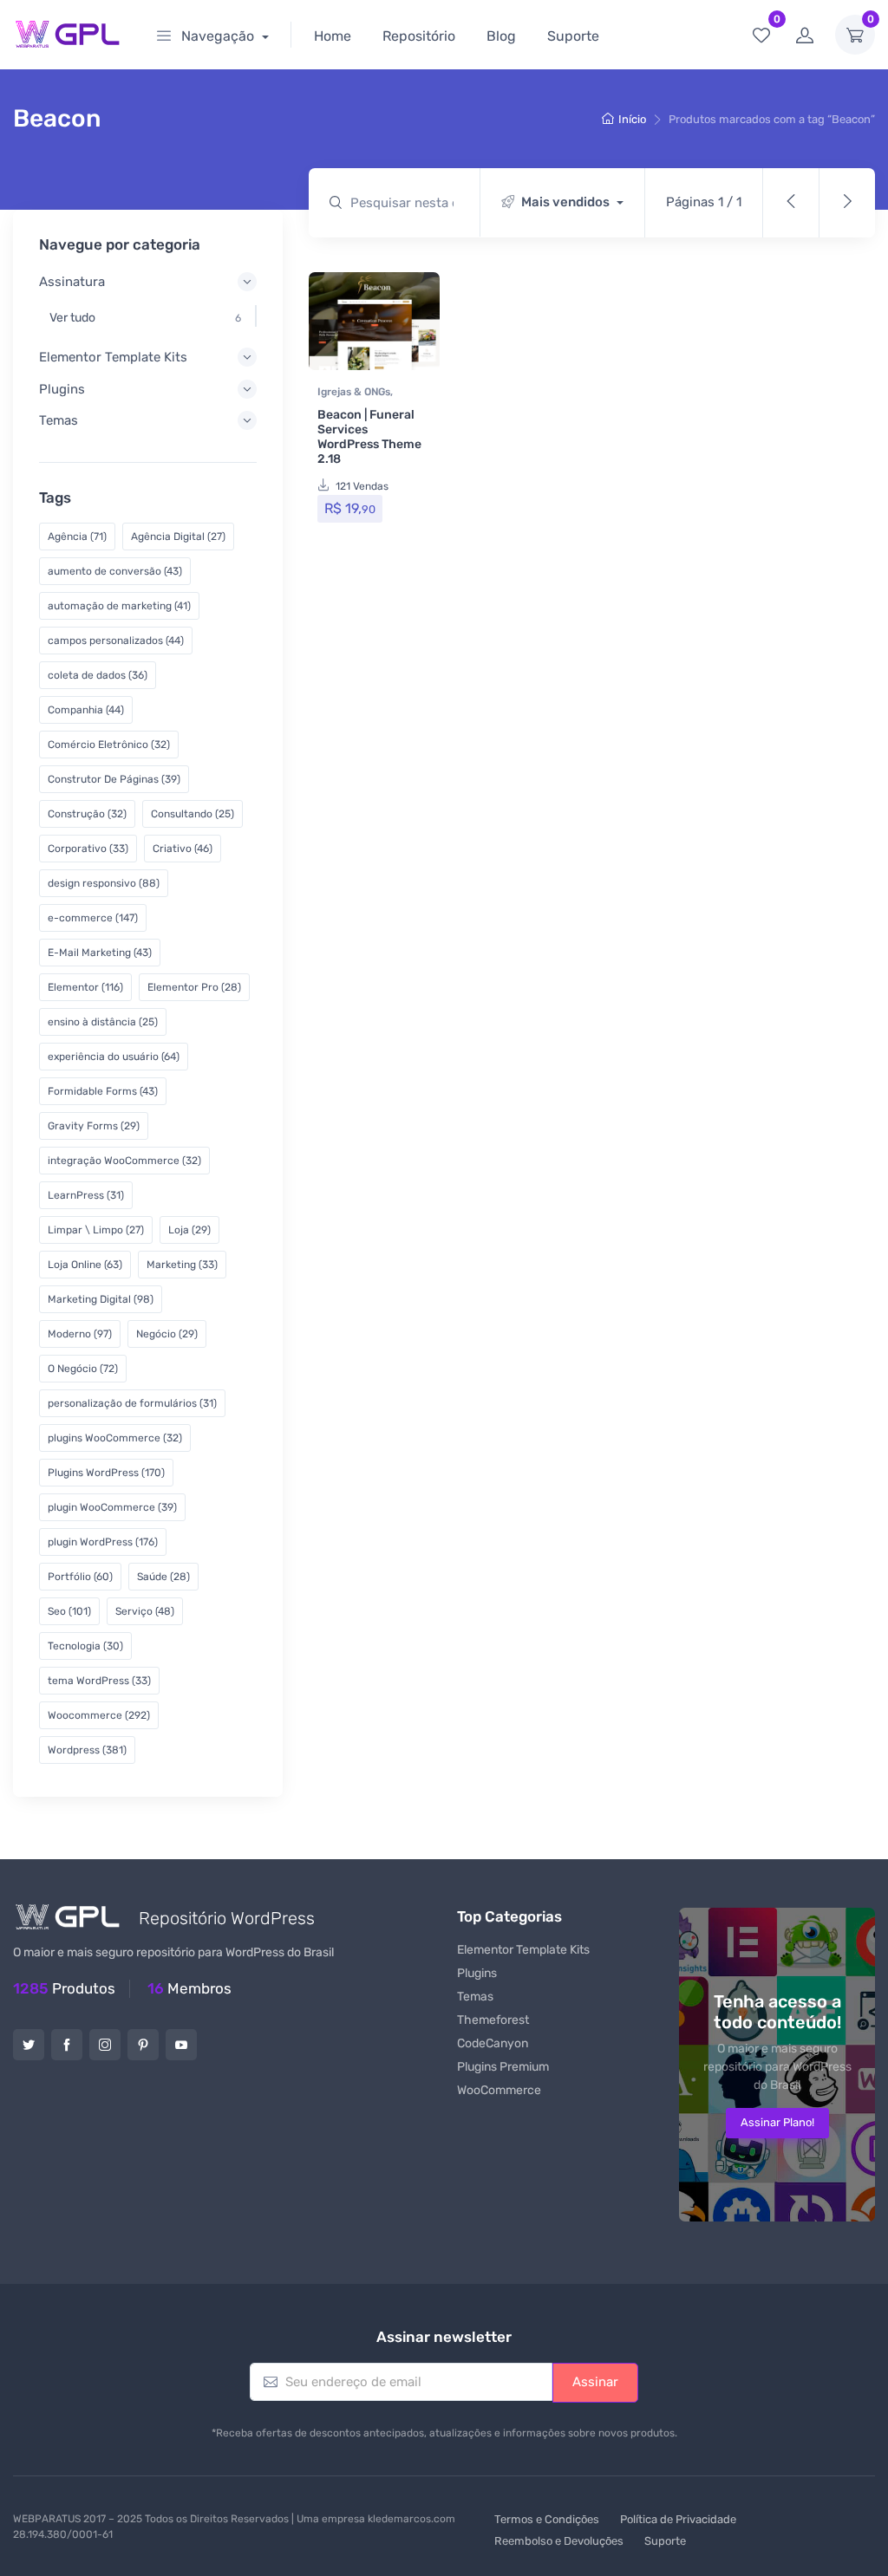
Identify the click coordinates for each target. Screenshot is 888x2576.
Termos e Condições (547, 2519)
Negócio (167, 1334)
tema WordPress (99, 1681)
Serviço (145, 1611)
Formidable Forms (103, 1091)
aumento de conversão (115, 571)
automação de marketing (119, 606)
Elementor (85, 987)
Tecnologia (85, 1646)
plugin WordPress (103, 1542)
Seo (69, 1611)
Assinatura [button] (72, 282)
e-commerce (93, 918)
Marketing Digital (101, 1299)
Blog (501, 36)
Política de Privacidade (678, 2519)
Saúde (163, 1577)
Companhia (86, 710)
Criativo (183, 849)
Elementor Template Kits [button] (113, 357)
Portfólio (80, 1577)
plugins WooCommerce (115, 1438)
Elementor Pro (194, 987)
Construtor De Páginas (114, 779)
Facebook (67, 2045)
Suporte (573, 36)
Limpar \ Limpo (96, 1230)
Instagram (105, 2045)
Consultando (193, 814)
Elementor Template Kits (523, 1950)
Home (333, 36)
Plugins (477, 1973)
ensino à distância (103, 1022)
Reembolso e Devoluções (559, 2541)
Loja (189, 1230)
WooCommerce (499, 2090)
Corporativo (88, 849)
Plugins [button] (62, 389)
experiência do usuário (114, 1057)
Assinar (595, 2382)
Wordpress (87, 1750)
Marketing (182, 1265)
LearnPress (86, 1195)
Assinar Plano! (777, 2122)
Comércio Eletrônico (109, 745)
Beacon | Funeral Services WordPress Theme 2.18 (369, 436)
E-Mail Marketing (100, 953)
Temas (475, 1997)
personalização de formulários (132, 1403)
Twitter (29, 2045)
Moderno (80, 1334)
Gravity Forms (94, 1126)
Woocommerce (99, 1715)
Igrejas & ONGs (354, 392)
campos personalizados (116, 641)
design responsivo (104, 883)
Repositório (419, 36)
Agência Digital (178, 537)
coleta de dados (98, 675)
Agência (77, 537)
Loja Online (85, 1265)
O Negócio (83, 1369)
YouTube (181, 2045)
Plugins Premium (503, 2067)
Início (632, 119)
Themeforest (493, 2020)
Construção (87, 814)
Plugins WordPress (106, 1473)
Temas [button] (59, 420)
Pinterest (143, 2045)
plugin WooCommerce (112, 1507)
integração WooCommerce (124, 1161)
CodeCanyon (493, 2043)
